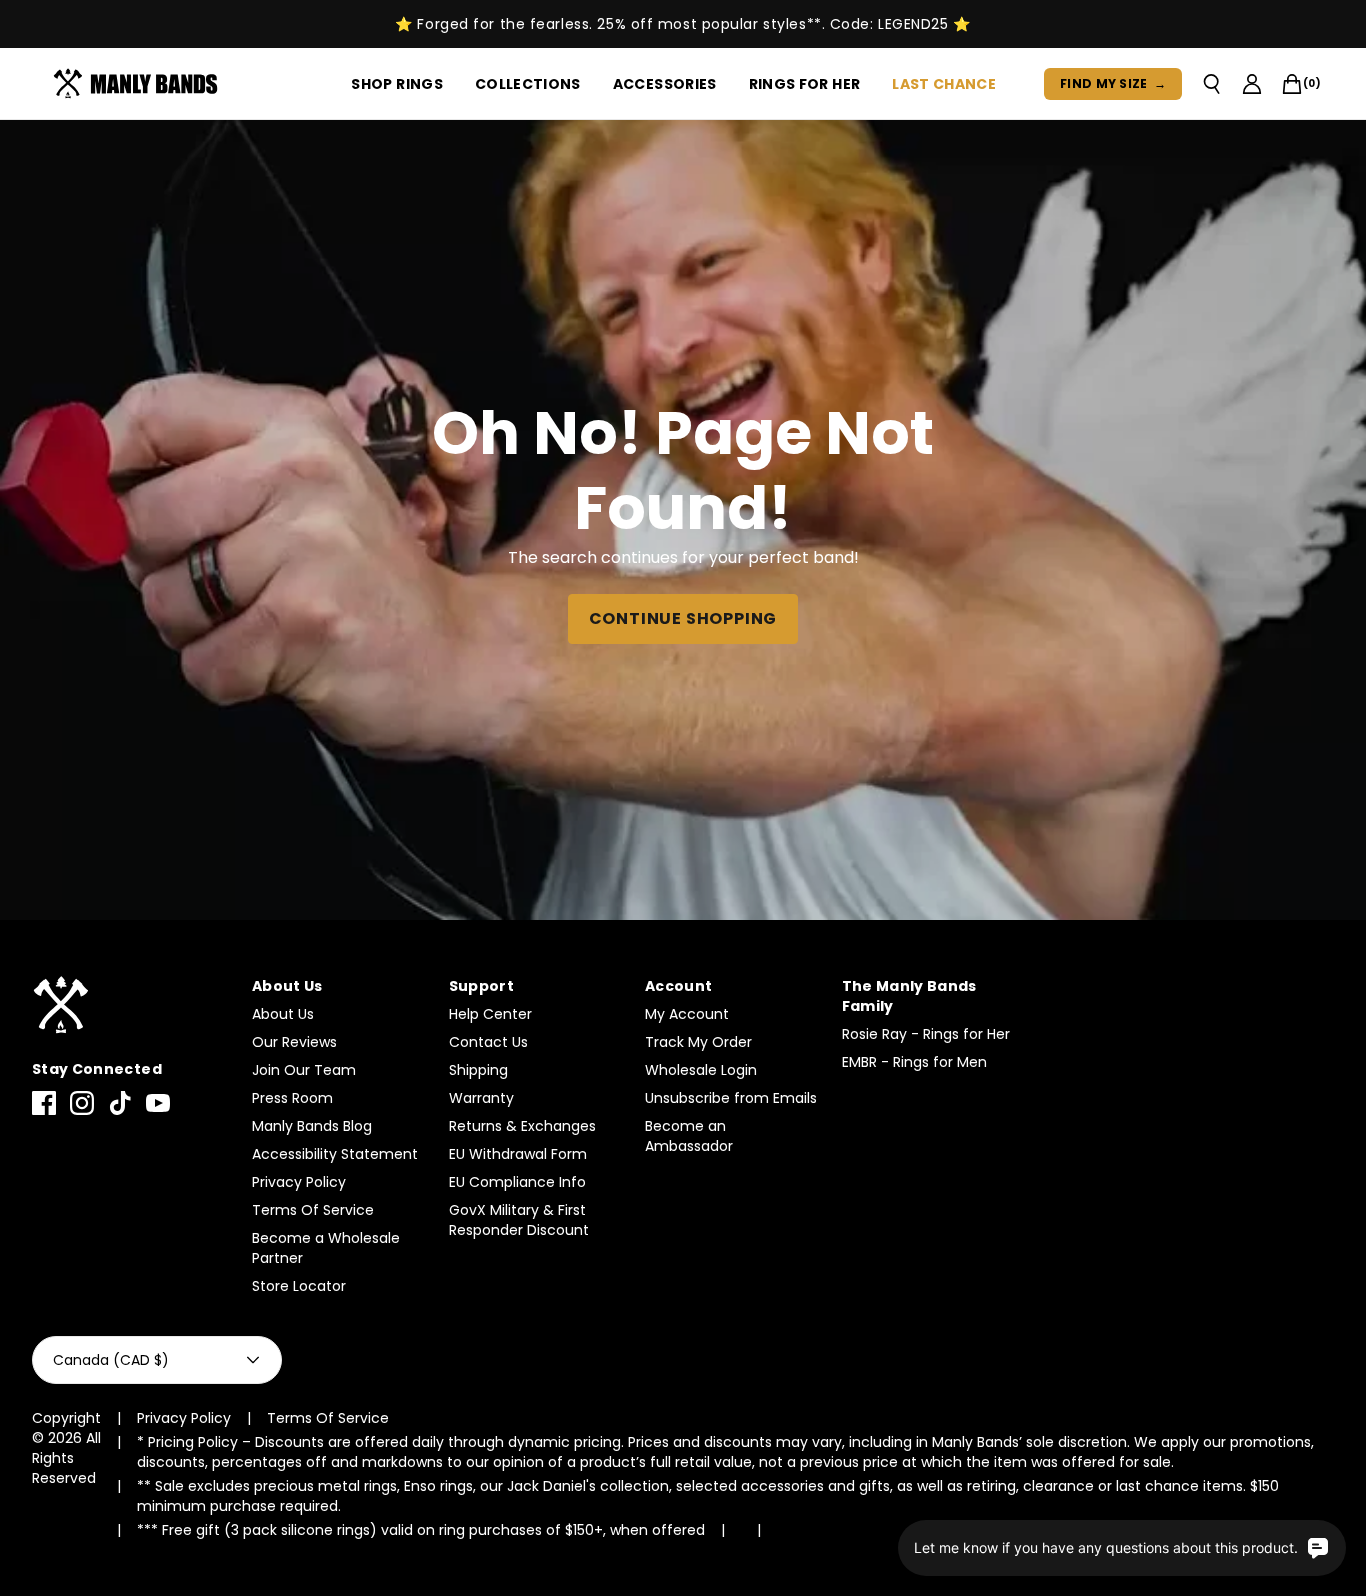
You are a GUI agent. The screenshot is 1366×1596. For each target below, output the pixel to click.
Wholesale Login (701, 1070)
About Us (283, 1014)
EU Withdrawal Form (518, 1154)
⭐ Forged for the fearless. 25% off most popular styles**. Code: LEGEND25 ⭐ (682, 24)
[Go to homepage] (139, 84)
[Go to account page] (1252, 84)
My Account (687, 1014)
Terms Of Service (313, 1210)
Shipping (478, 1070)
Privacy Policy (299, 1182)
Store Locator (299, 1286)
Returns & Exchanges (522, 1126)
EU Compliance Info (517, 1182)
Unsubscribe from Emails (731, 1098)
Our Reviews (294, 1042)
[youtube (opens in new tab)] (158, 1103)
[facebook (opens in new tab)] (44, 1103)
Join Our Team (304, 1070)
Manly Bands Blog (312, 1126)
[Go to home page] (132, 1005)
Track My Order (698, 1042)
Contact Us (488, 1042)
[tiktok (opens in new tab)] (120, 1103)
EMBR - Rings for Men (914, 1062)
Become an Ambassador (689, 1136)
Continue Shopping (683, 618)
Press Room (292, 1098)
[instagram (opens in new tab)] (82, 1103)
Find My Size (1113, 83)
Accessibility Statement (335, 1154)
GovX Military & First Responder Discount (519, 1220)
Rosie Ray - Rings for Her (926, 1034)
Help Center (490, 1014)
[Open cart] (1292, 84)
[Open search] (1212, 84)
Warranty (481, 1098)
